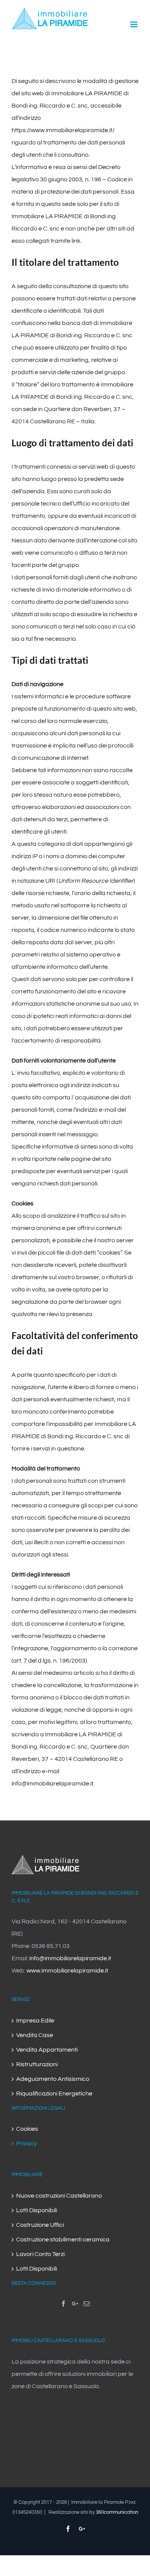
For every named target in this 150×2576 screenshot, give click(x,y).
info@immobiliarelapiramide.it (52, 1784)
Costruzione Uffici (40, 2225)
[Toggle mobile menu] (134, 24)
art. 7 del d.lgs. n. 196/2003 (49, 1661)
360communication (117, 2512)
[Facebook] (63, 2304)
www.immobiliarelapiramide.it (67, 1971)
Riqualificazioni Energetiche (54, 2094)
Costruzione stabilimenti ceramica (63, 2239)
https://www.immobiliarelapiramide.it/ (63, 130)
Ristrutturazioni (37, 2064)
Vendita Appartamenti (47, 2050)
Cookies (27, 2129)
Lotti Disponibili (37, 2210)
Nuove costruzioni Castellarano (59, 2196)
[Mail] (87, 2304)
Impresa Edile (35, 2021)
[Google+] (75, 2304)
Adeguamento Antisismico (53, 2079)
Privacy (27, 2143)
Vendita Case (35, 2035)
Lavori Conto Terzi (40, 2254)
